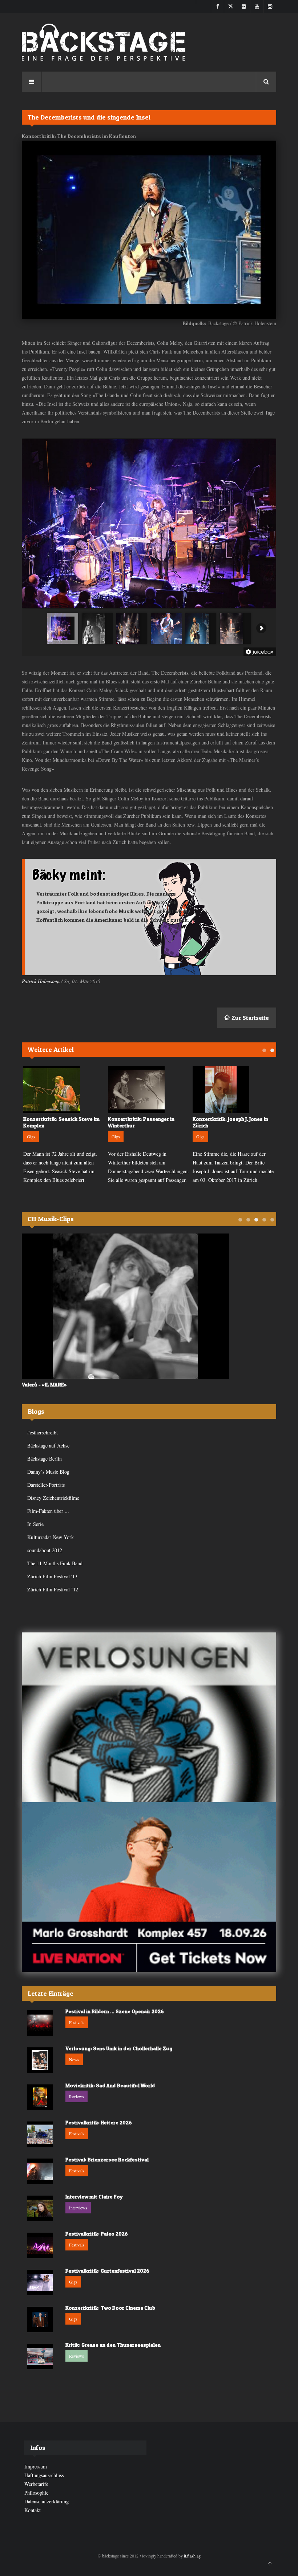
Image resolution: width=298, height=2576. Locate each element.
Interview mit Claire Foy (94, 2197)
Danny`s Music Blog (48, 1472)
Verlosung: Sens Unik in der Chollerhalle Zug (119, 2048)
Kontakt (33, 2510)
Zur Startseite (249, 1018)
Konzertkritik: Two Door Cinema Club (110, 2308)
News (74, 2059)
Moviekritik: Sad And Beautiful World (110, 2085)
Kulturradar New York (51, 1537)
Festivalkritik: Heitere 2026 (99, 2122)
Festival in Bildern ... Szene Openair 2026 (115, 2011)
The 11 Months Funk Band (55, 1563)
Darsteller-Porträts (46, 1485)
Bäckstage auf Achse (48, 1446)
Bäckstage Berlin (45, 1459)
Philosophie (36, 2493)
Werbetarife (36, 2484)
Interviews (78, 2208)
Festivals (77, 2022)
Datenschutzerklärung (47, 2501)
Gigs (94, 1136)
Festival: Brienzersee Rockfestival (107, 2159)
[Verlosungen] (149, 1717)
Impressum (36, 2466)
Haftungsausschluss (44, 2475)
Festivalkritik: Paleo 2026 (97, 2234)
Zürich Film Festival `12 (53, 1589)
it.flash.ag (192, 2556)
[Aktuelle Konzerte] (149, 1887)
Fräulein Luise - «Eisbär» (110, 1384)
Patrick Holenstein (41, 981)
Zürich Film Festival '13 (52, 1576)
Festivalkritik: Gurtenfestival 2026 (107, 2271)
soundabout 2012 (45, 1550)
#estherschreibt (43, 1432)
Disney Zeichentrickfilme (53, 1498)
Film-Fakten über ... (48, 1511)
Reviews (76, 2096)
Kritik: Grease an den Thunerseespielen (113, 2345)
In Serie (35, 1524)
